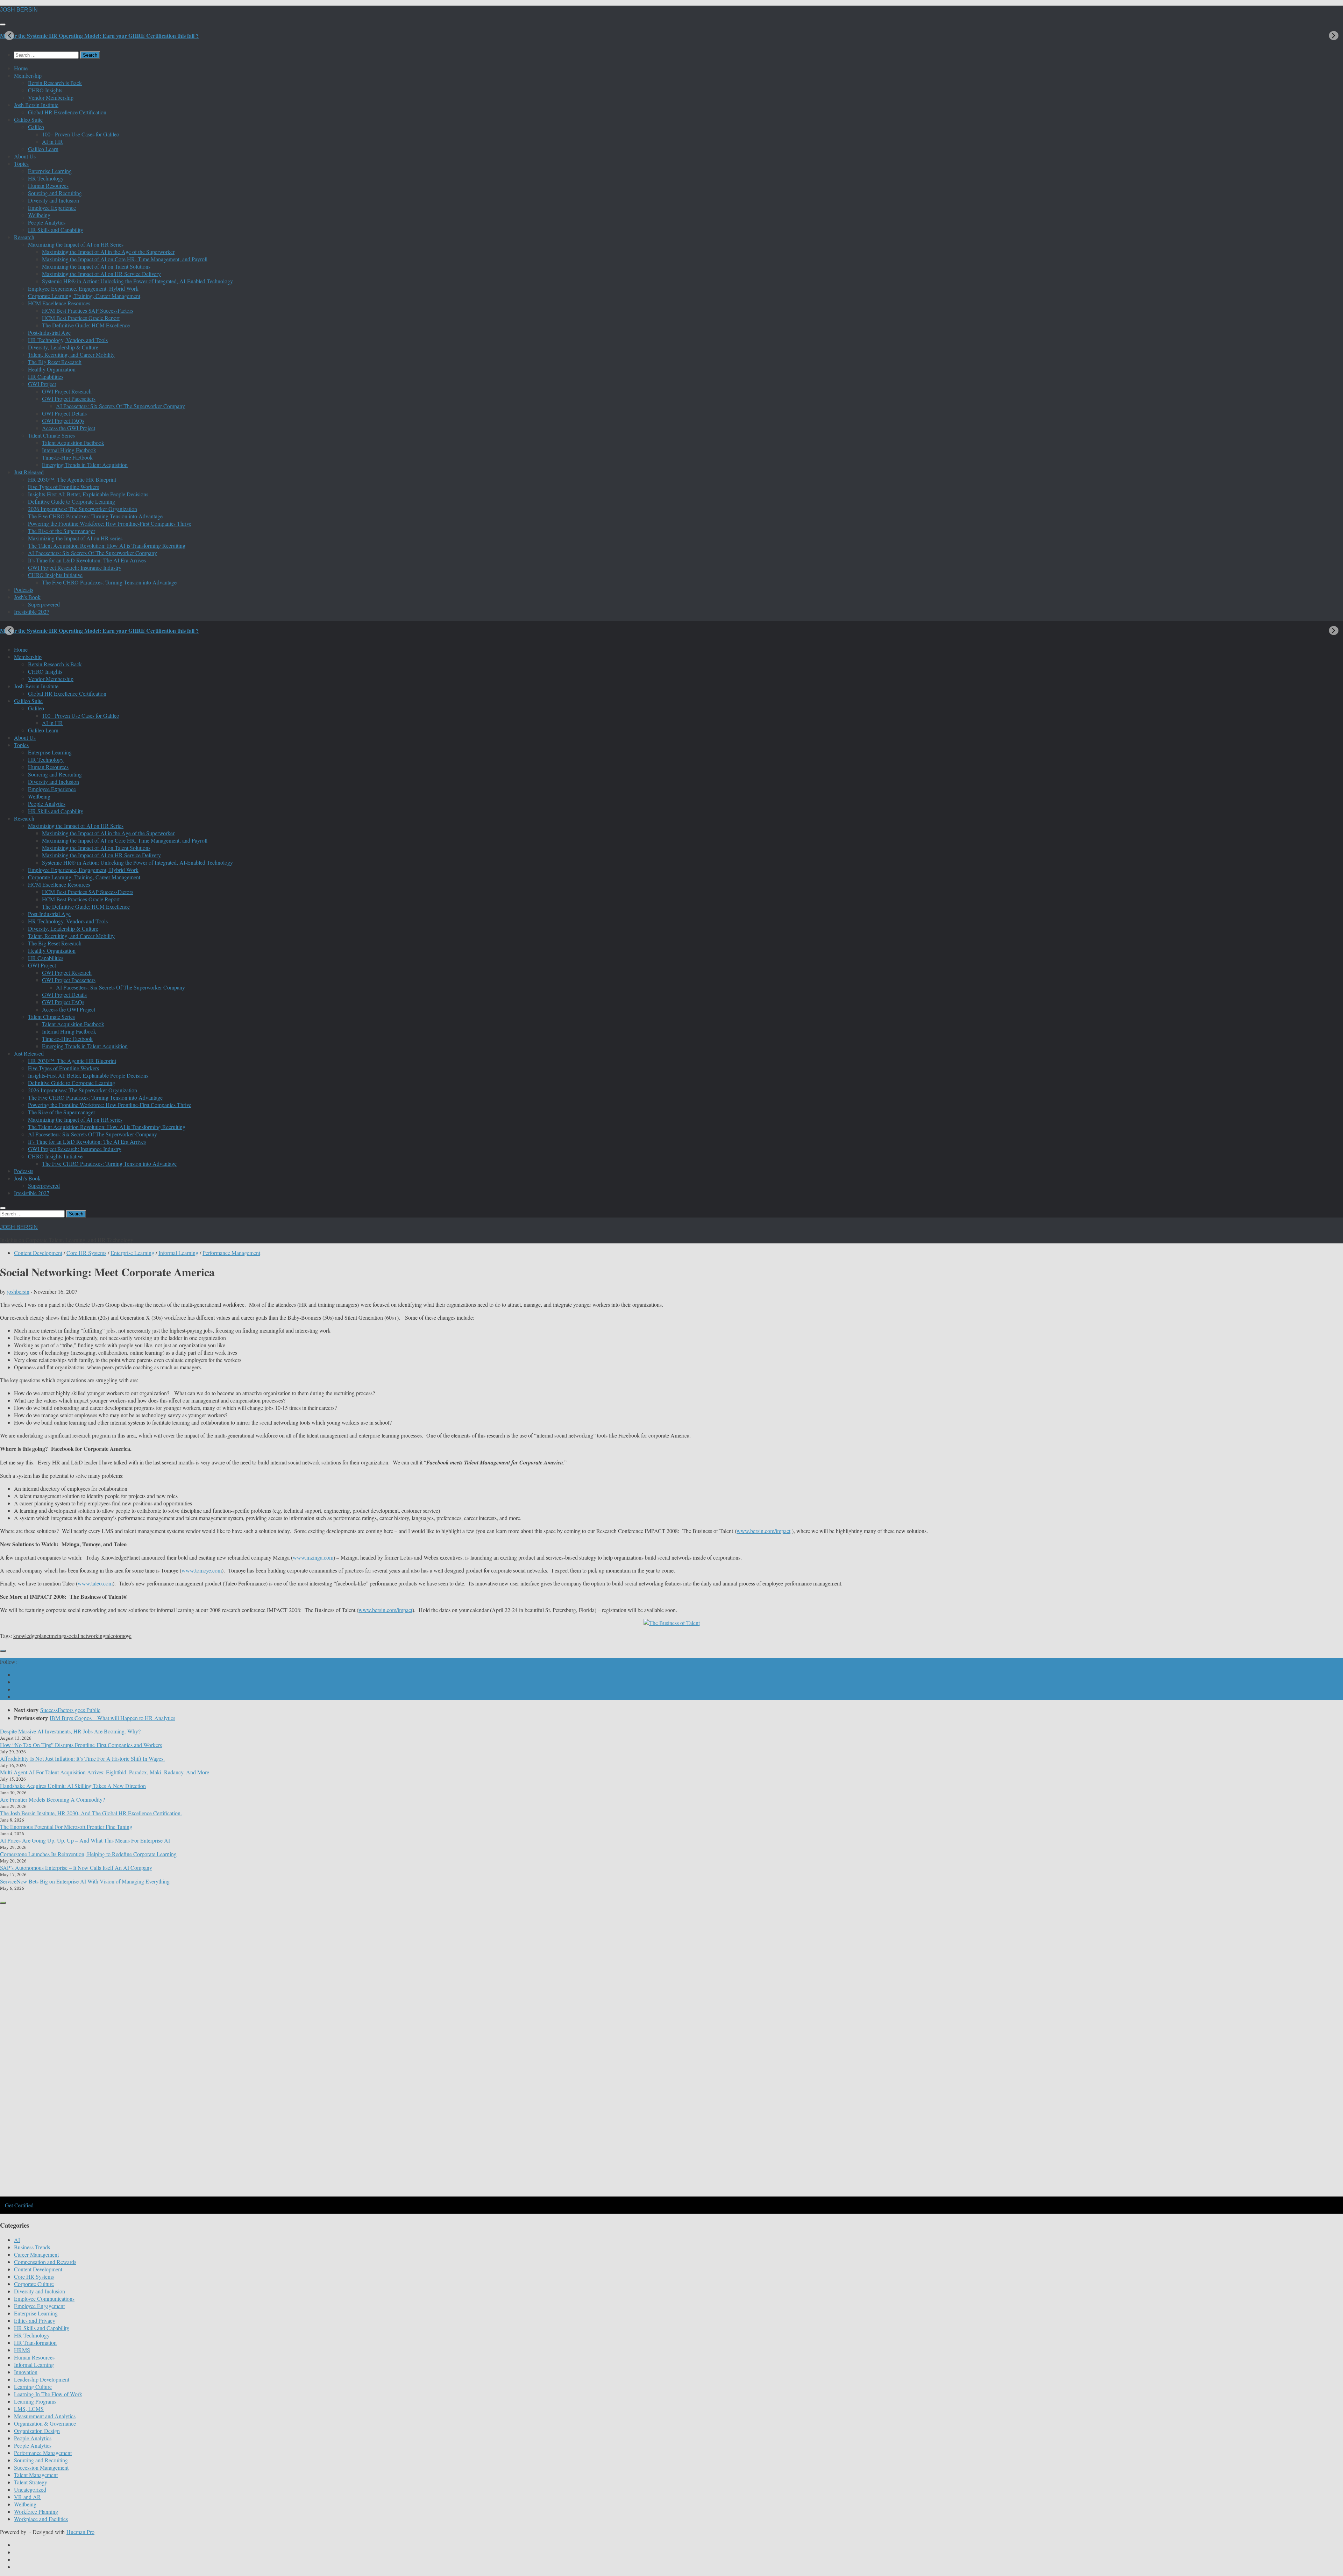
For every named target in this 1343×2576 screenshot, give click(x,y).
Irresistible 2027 (32, 612)
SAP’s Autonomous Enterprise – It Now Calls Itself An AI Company (76, 1868)
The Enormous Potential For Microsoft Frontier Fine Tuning (66, 1827)
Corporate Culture (34, 2284)
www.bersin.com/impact (763, 1531)
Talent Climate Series (51, 435)
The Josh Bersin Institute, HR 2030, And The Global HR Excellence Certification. (91, 1813)
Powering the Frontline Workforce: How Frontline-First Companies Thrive (110, 523)
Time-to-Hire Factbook (67, 457)
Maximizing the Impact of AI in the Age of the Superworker (108, 252)
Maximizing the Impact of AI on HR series (75, 538)
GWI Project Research (67, 391)
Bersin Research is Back (55, 83)
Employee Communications (44, 2298)
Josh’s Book (27, 597)
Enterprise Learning (50, 171)
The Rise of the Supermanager (62, 531)
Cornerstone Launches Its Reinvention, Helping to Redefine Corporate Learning (88, 1854)
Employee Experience (52, 208)
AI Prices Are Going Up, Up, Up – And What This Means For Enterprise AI (85, 1840)
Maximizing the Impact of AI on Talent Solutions (96, 266)
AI (17, 2240)
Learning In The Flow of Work (48, 2394)
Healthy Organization (52, 369)
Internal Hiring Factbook (69, 450)
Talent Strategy (31, 2482)
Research (24, 237)
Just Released (29, 472)
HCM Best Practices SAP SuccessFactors (88, 310)
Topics (21, 164)
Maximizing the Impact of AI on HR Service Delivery (101, 274)
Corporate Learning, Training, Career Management (84, 296)
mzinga (58, 1636)
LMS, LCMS (29, 2409)
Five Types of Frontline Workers (63, 487)
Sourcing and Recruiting (55, 193)
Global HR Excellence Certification (67, 112)
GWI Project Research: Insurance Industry (75, 567)
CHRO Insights (45, 90)
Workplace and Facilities (41, 2519)
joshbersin (18, 1291)
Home (21, 68)
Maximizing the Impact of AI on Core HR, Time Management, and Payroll (125, 259)
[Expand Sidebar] (3, 1651)
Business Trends (32, 2247)
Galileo (36, 127)
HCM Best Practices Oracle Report (81, 318)
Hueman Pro (80, 2532)
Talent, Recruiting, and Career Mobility (71, 354)
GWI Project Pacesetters (69, 399)
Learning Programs (35, 2401)
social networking (86, 1636)
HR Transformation (35, 2343)
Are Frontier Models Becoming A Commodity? (52, 1799)
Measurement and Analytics (45, 2416)
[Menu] (3, 24)
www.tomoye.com (202, 1570)
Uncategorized (30, 2489)
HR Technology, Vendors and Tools (68, 340)
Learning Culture (33, 2387)
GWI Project (42, 384)
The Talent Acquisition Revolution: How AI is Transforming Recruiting (107, 545)
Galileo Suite (28, 119)
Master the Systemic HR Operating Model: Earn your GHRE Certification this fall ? (99, 36)
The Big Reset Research (55, 362)
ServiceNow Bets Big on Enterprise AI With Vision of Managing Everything (85, 1881)
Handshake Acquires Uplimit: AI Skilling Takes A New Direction (73, 1786)
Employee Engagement (39, 2306)
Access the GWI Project (69, 428)
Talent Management (36, 2475)
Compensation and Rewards (45, 2262)
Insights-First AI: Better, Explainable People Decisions (88, 494)
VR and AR (27, 2497)
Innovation (26, 2372)
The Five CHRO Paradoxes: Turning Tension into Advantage (95, 516)
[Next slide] (1334, 36)
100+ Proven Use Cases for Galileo (81, 134)
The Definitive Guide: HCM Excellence (86, 325)
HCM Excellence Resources (59, 303)
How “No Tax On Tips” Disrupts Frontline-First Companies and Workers (81, 1745)
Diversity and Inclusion (54, 200)
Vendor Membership (51, 97)
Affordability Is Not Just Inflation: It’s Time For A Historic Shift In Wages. (82, 1758)
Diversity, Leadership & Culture (63, 347)
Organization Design (37, 2431)
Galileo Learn (43, 149)
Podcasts (24, 590)
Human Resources (48, 186)
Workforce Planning (36, 2511)
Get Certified (19, 2205)
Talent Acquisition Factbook (73, 443)
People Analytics (47, 222)
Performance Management (231, 1253)
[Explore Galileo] (119, 2196)
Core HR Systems (86, 1253)
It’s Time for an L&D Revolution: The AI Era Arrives (87, 560)
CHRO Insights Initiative (55, 575)
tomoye (124, 1636)
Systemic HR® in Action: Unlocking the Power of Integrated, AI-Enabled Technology (137, 281)
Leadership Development (42, 2379)
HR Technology (46, 178)
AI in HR (52, 141)
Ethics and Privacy (35, 2320)
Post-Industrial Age (49, 332)
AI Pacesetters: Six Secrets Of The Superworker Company (120, 406)
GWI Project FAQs (63, 421)
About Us (25, 156)
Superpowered (44, 604)
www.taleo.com (95, 1583)
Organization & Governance (45, 2423)
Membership (28, 75)
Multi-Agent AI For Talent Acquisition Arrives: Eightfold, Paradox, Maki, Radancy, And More (105, 1772)
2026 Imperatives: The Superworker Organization (83, 509)
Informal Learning (178, 1253)
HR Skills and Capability (56, 230)
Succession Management (41, 2467)
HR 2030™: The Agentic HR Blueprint (72, 479)
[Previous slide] (9, 36)
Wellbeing (39, 215)
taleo (111, 1636)
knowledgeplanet (32, 1636)
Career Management (36, 2254)
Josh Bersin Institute (36, 105)
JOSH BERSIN (19, 10)
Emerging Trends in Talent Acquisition (85, 465)
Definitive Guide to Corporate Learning (72, 501)
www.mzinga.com (313, 1557)
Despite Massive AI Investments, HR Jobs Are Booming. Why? (70, 1731)
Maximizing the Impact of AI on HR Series (76, 244)
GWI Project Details (64, 413)
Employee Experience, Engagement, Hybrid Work (83, 288)
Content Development (38, 1253)
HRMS (22, 2350)
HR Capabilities (46, 377)
